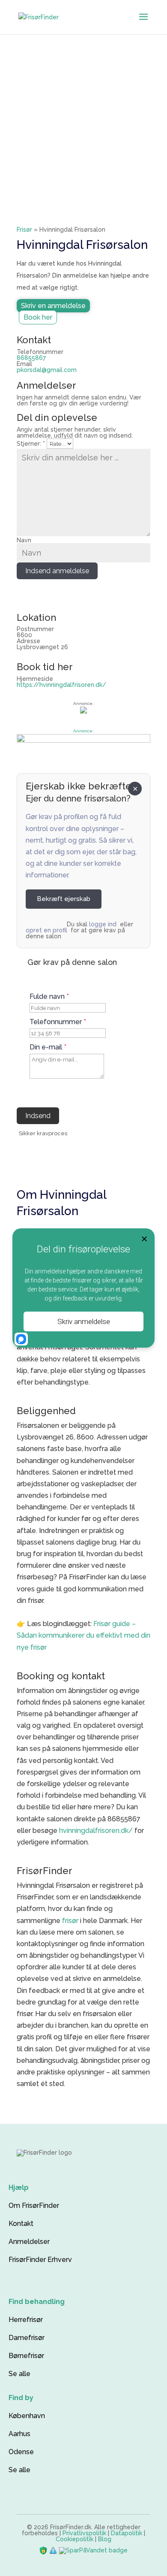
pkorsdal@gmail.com (47, 370)
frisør (70, 1921)
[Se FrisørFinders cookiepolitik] (54, 2550)
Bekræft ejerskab (64, 899)
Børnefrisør (26, 2356)
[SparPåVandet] (93, 2550)
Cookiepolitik (75, 2539)
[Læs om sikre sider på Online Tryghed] (44, 2550)
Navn (24, 540)
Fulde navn (49, 997)
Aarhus (19, 2434)
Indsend (38, 1116)
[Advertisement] (83, 122)
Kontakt (21, 2224)
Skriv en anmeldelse (53, 306)
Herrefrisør (26, 2320)
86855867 (31, 358)
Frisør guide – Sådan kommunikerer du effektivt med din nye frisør (83, 1635)
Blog (105, 2539)
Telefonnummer (58, 1022)
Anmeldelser (29, 2242)
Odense (21, 2452)
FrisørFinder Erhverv (40, 2260)
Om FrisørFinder (34, 2206)
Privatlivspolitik (84, 2533)
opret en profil (46, 930)
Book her (38, 317)
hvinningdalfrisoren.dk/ (96, 1831)
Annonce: (83, 731)
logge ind (103, 924)
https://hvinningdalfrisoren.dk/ (61, 685)
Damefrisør (27, 2338)
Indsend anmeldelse (57, 571)
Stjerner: (31, 444)
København (27, 2416)
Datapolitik (127, 2533)
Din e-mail (48, 1047)
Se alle (19, 2374)
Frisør (24, 230)
